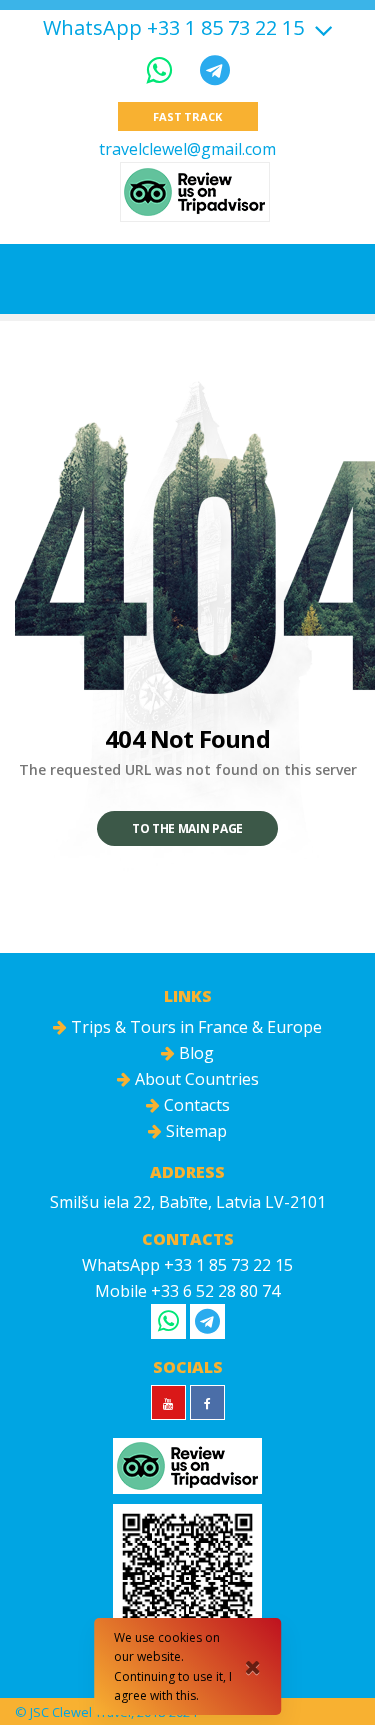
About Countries (195, 1079)
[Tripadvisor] (195, 192)
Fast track (187, 116)
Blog (194, 1053)
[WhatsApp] (163, 69)
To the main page (187, 828)
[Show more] (321, 27)
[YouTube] (168, 1402)
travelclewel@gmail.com (187, 149)
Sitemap (194, 1131)
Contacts (195, 1105)
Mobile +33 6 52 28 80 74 (187, 1291)
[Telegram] (215, 69)
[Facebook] (207, 1402)
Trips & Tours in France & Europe (194, 1027)
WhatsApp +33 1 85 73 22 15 (173, 28)
